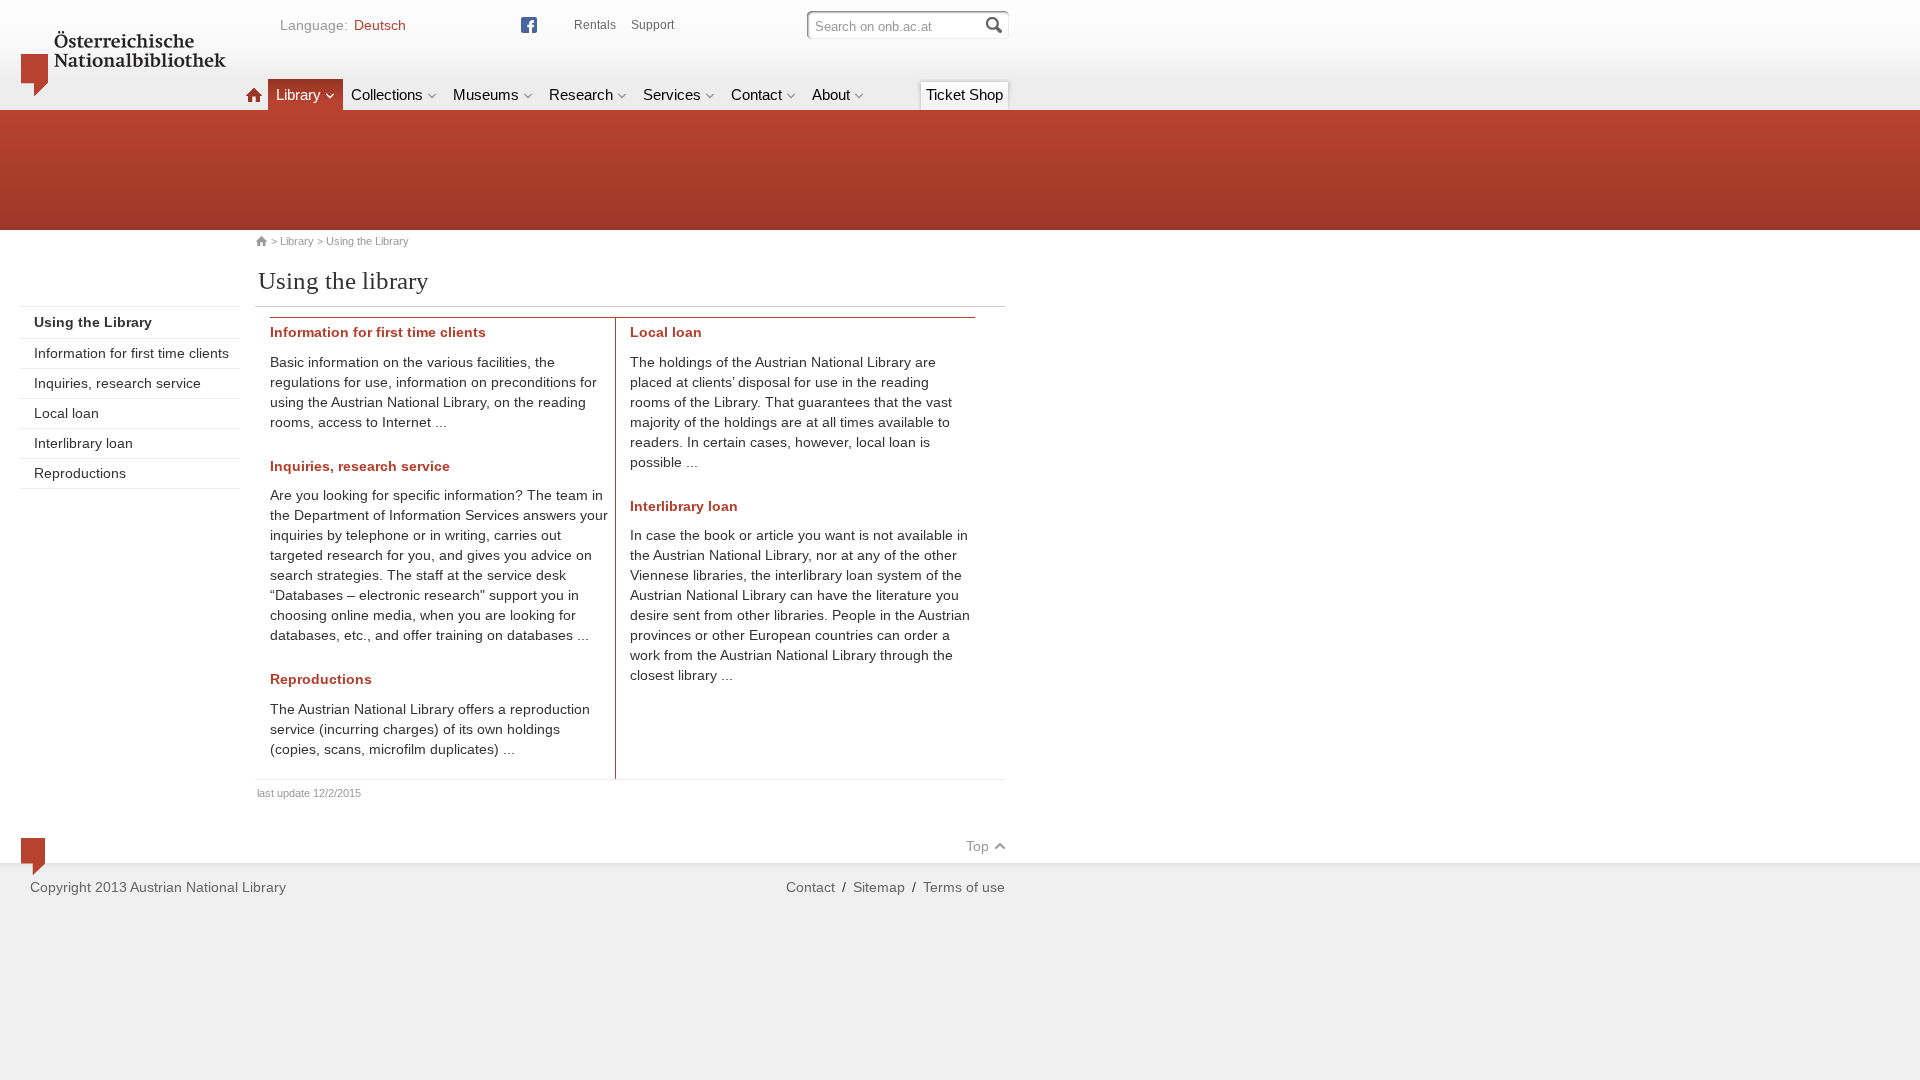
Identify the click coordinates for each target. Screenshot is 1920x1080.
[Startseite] (254, 94)
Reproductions (80, 473)
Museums (486, 94)
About (831, 94)
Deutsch (380, 25)
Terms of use (964, 887)
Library (298, 94)
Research (581, 94)
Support (652, 25)
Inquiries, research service (117, 383)
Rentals (595, 25)
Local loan (66, 413)
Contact (756, 94)
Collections (387, 94)
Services (672, 94)
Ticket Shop (964, 94)
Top (977, 846)
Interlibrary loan (83, 443)
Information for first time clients (131, 353)
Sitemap (879, 887)
